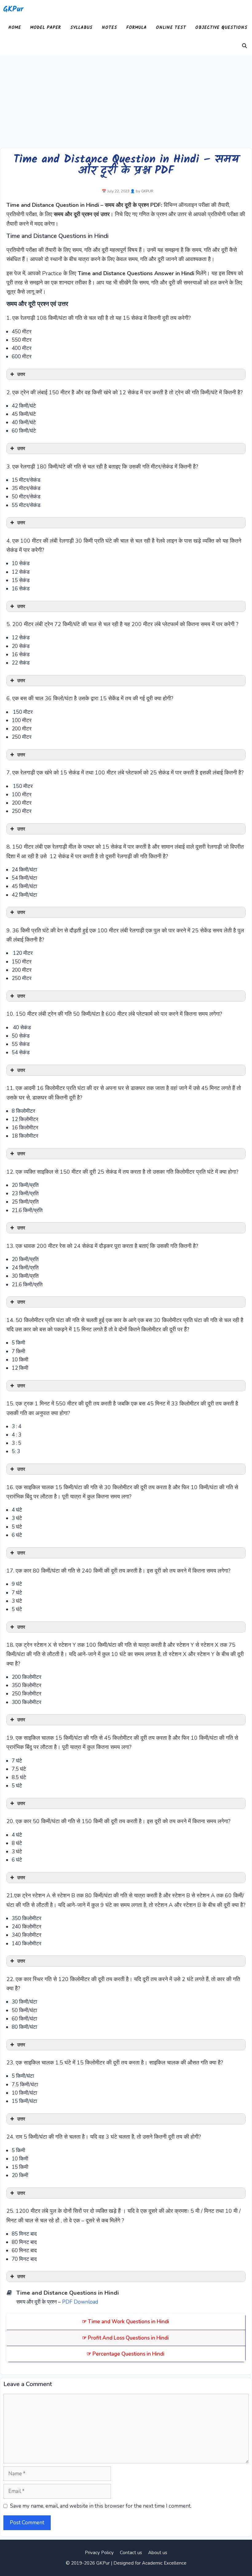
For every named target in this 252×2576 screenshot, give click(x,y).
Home (15, 28)
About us (158, 2553)
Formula (136, 28)
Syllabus (81, 28)
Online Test (171, 28)
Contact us (131, 2553)
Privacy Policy (99, 2553)
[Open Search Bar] (244, 46)
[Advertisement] (126, 102)
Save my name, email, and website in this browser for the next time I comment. (101, 2506)
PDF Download (80, 2302)
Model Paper (45, 28)
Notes (109, 28)
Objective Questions (221, 28)
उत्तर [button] (21, 374)
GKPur (13, 9)
